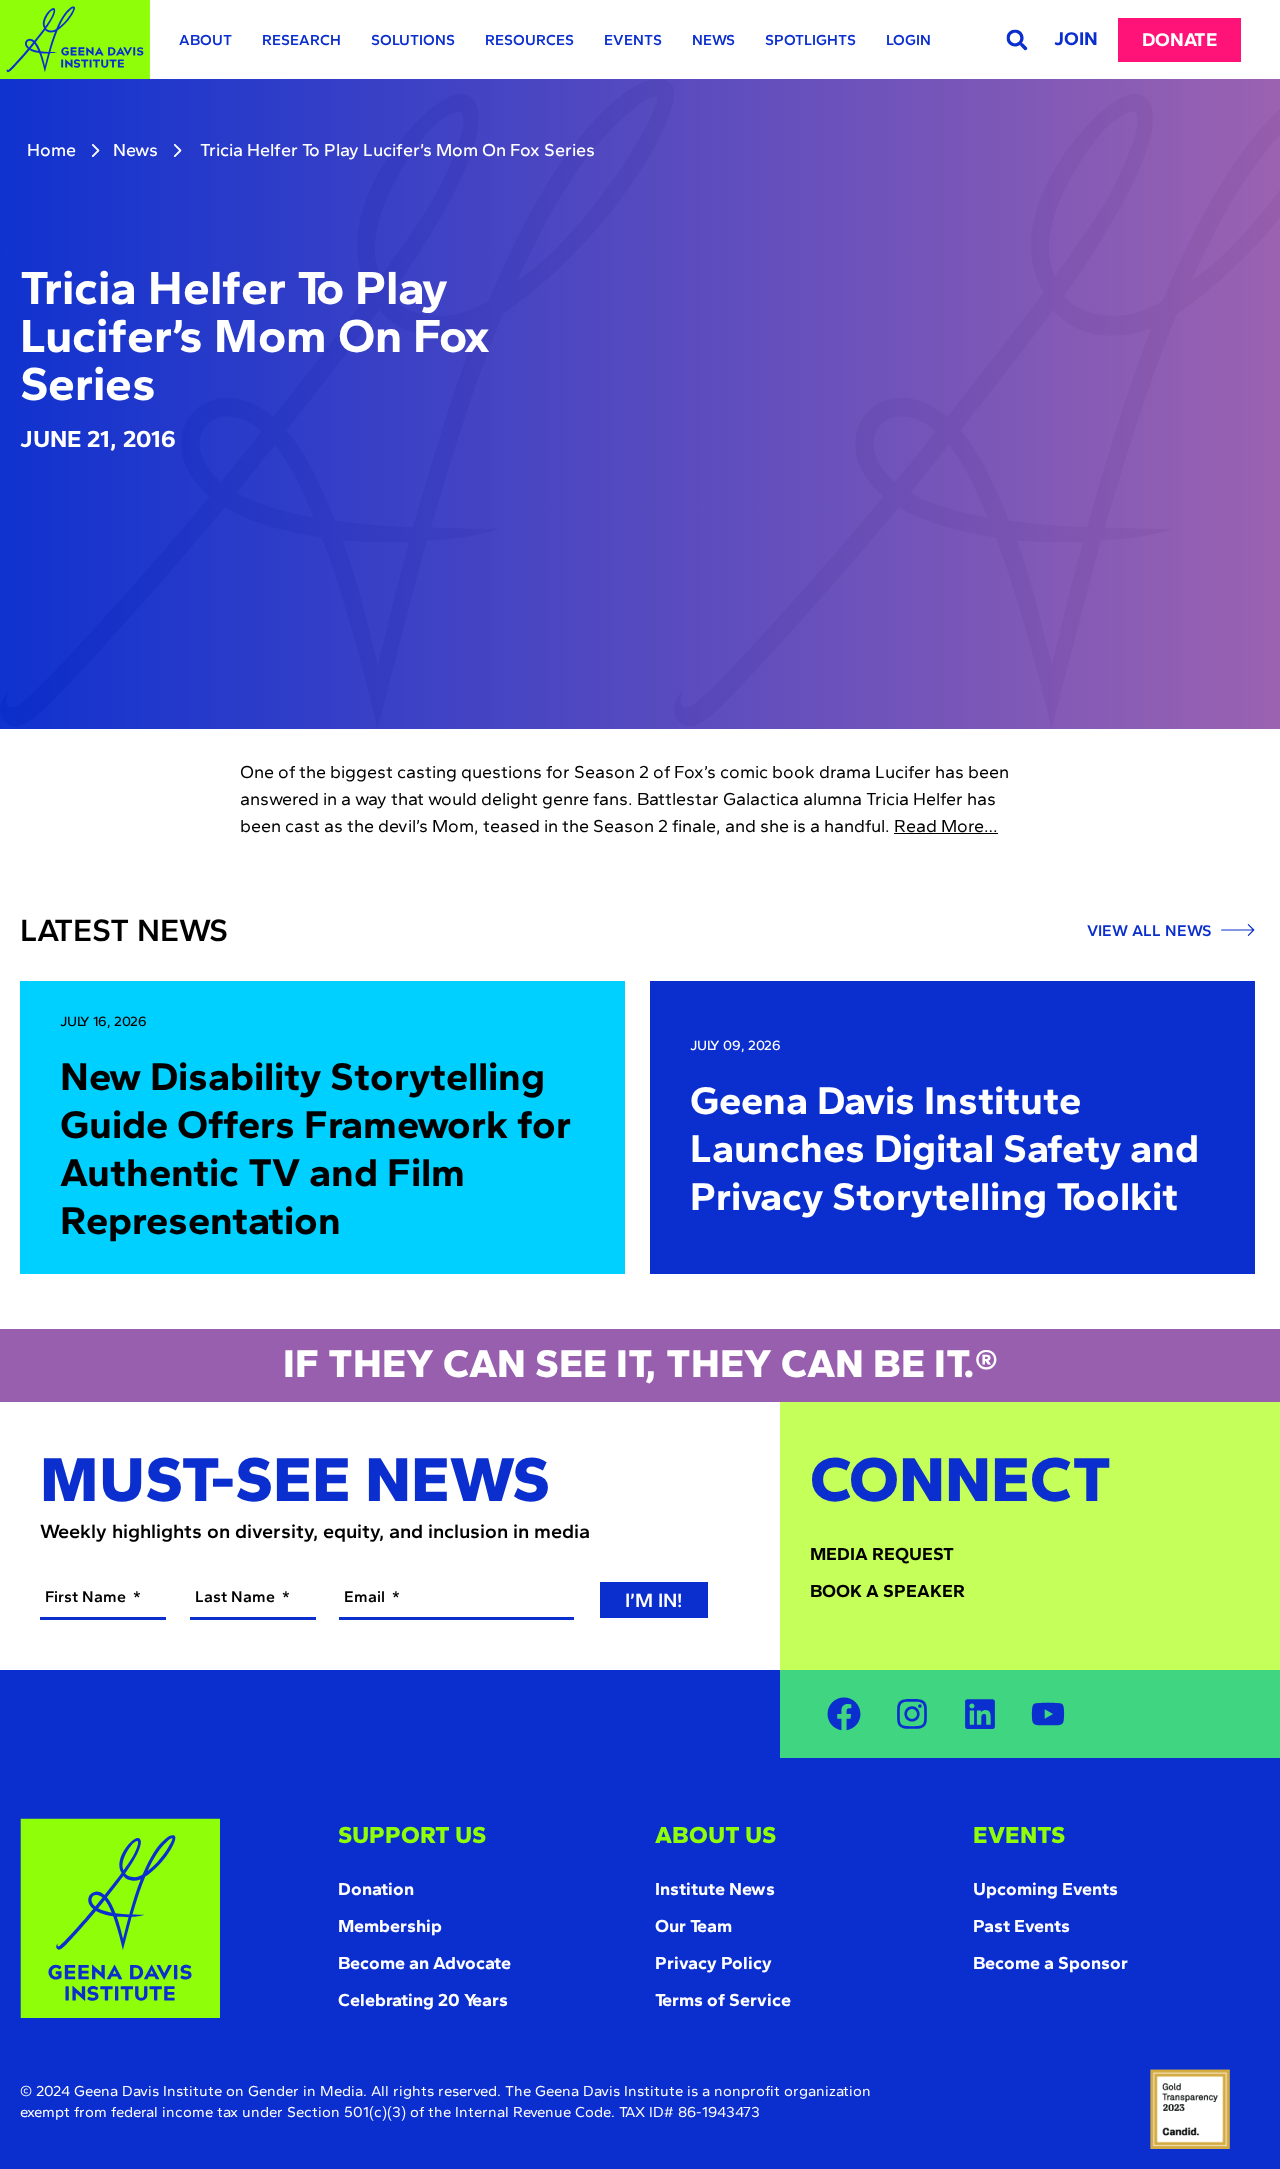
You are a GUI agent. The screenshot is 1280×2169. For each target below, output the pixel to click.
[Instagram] (912, 1714)
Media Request (882, 1554)
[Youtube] (1048, 1714)
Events (633, 40)
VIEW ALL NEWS (1151, 931)
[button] (1016, 39)
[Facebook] (844, 1714)
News (713, 40)
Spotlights (810, 40)
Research (301, 40)
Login (908, 40)
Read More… (946, 826)
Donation (376, 1889)
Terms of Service (723, 2000)
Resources (529, 40)
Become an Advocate (424, 1963)
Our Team (693, 1926)
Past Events (1021, 1926)
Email (366, 1596)
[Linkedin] (980, 1714)
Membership (390, 1926)
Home (51, 150)
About (205, 40)
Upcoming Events (1045, 1889)
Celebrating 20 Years (423, 2000)
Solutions (413, 40)
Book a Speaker (887, 1591)
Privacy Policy (713, 1963)
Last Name (237, 1596)
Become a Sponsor (1050, 1963)
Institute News (715, 1889)
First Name (87, 1596)
